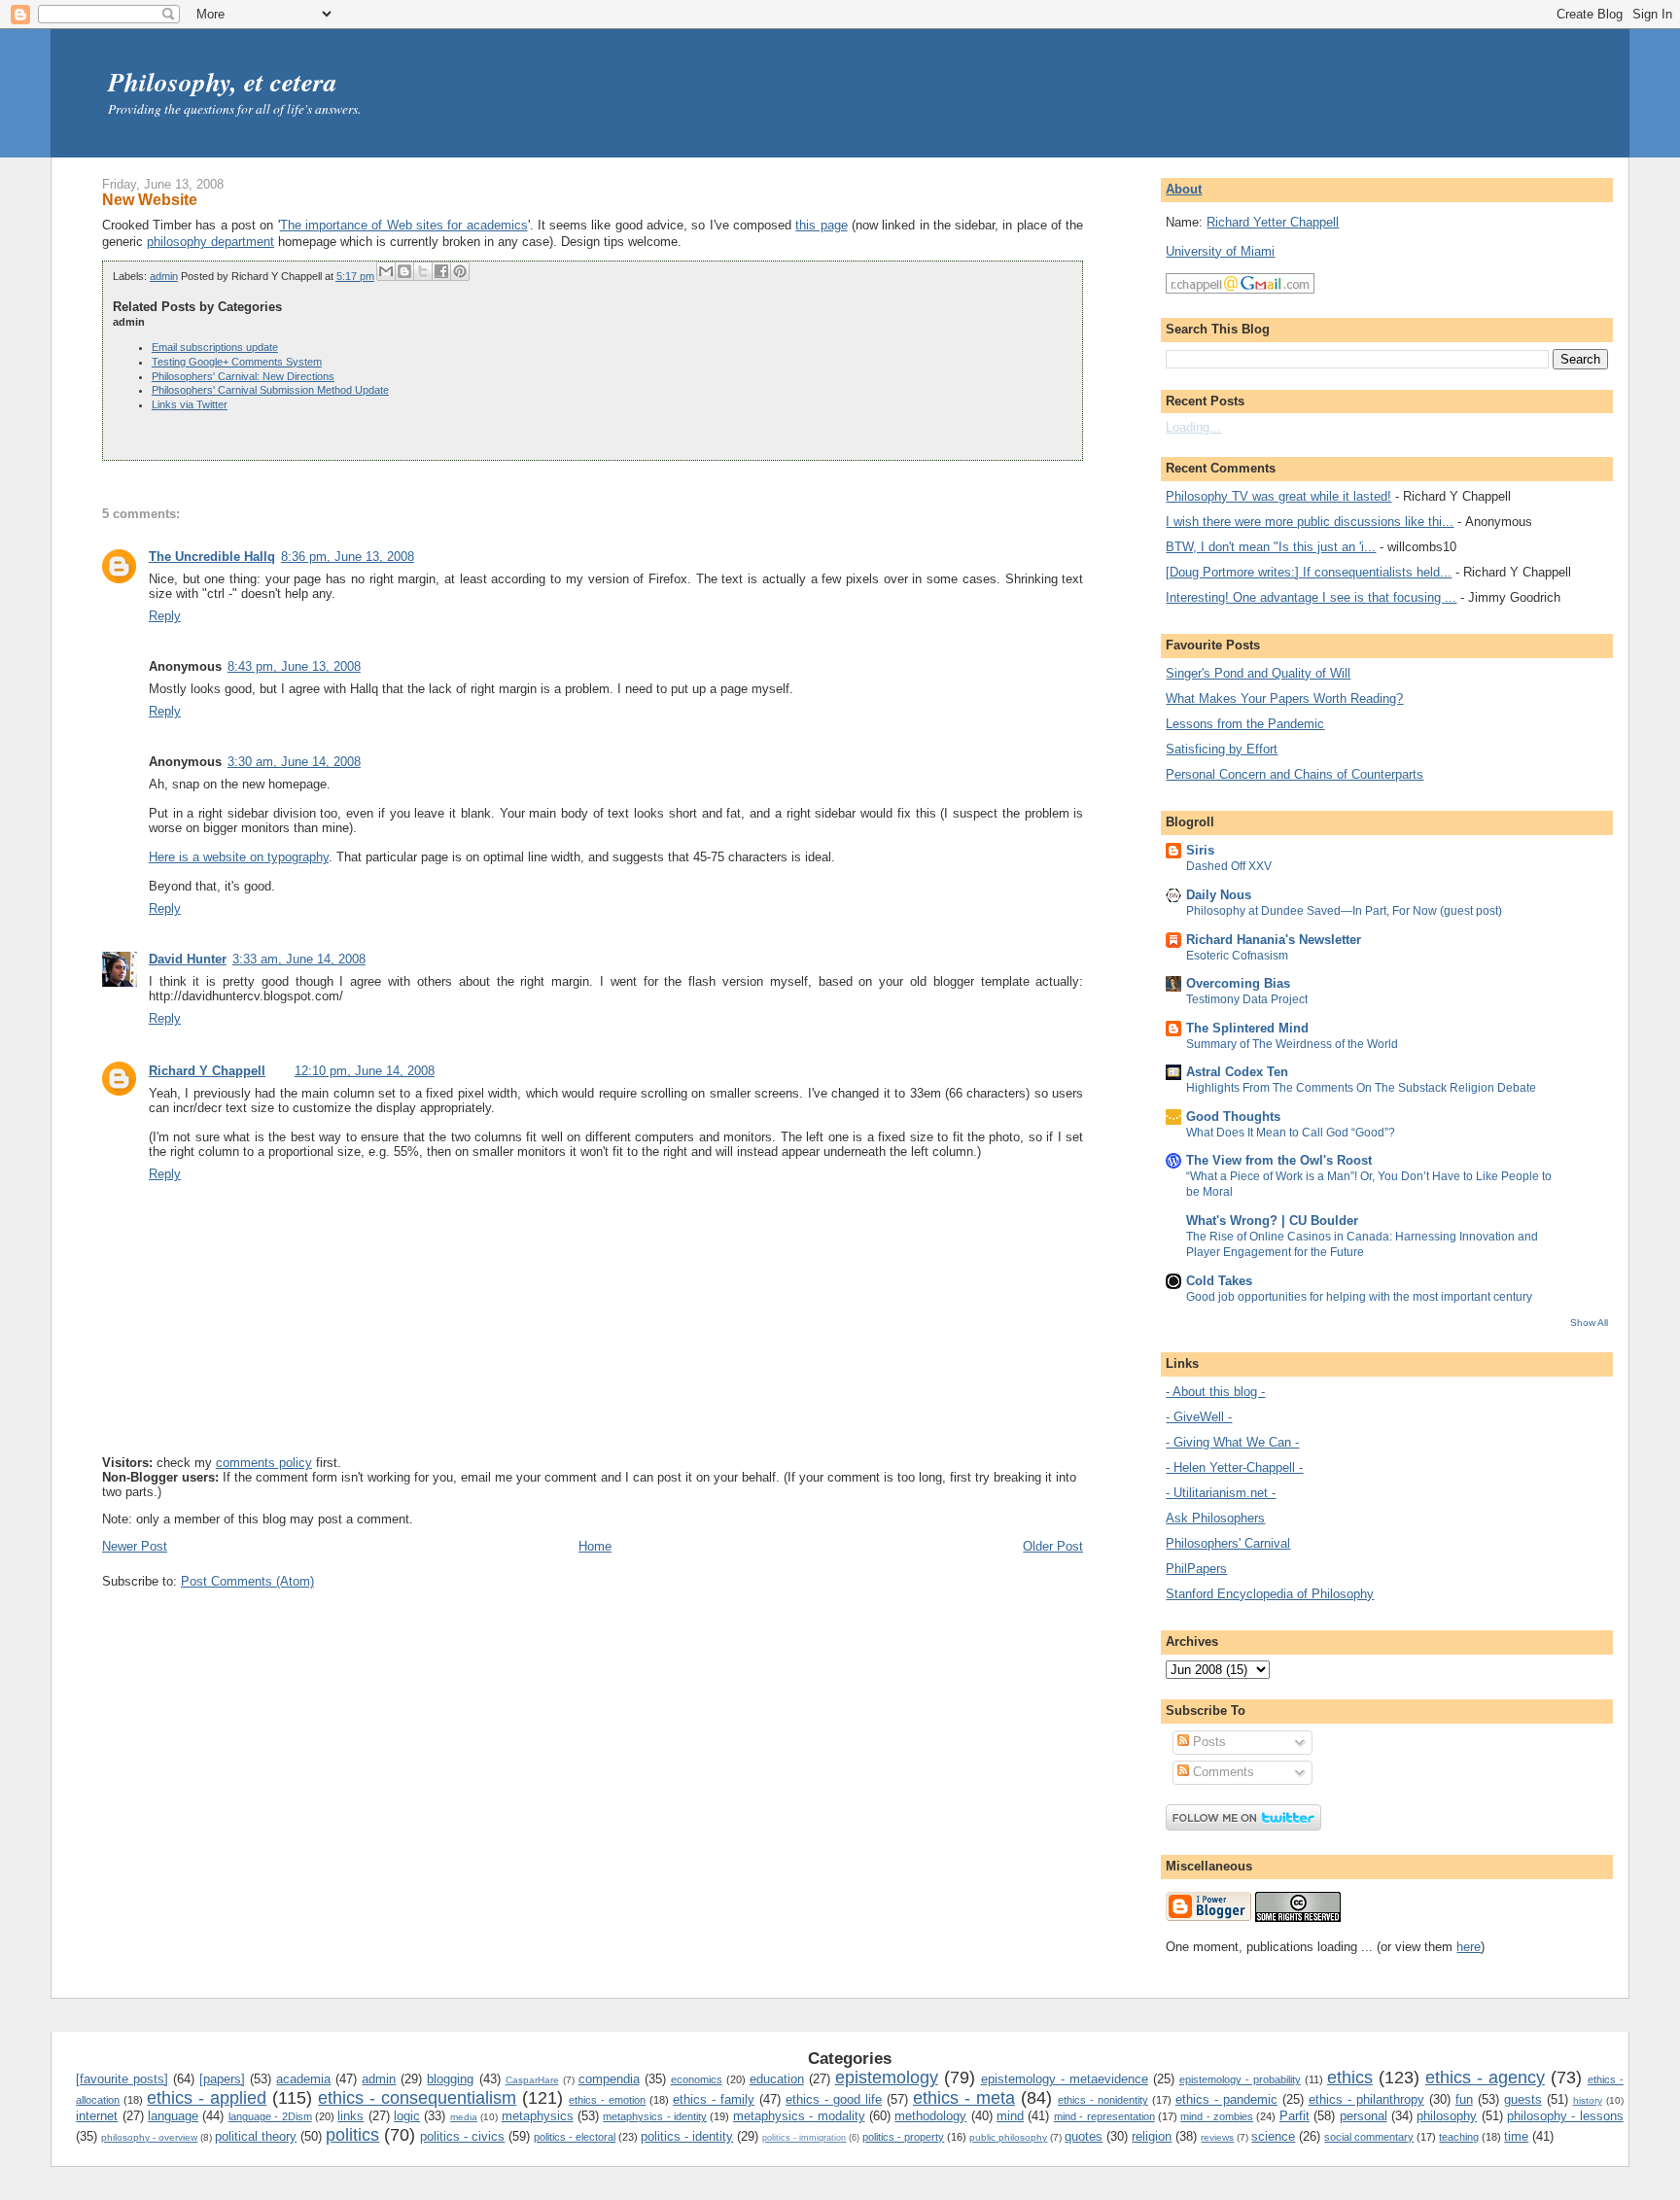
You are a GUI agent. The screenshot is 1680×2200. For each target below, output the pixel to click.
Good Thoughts (1233, 1117)
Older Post (1053, 1546)
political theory (256, 2136)
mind (1010, 2116)
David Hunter (188, 959)
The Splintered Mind (1247, 1028)
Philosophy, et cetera (223, 82)
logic (407, 2116)
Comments (1222, 1772)
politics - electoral (575, 2137)
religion (1152, 2136)
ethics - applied (207, 2098)
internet (97, 2116)
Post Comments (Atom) (247, 1581)
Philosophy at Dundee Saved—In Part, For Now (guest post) (1344, 911)
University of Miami (1220, 251)
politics (352, 2135)
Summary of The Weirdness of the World (1292, 1044)
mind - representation (1104, 2116)
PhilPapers (1196, 1569)
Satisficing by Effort (1222, 749)
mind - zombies (1217, 2116)
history (1588, 2100)
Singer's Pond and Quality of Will (1258, 673)
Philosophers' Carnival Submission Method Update (270, 390)
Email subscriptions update (215, 347)
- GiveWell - (1199, 1417)
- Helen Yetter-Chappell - (1234, 1467)
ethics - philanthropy (1366, 2099)
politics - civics (462, 2136)
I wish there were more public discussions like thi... (1310, 522)
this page (821, 225)
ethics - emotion (607, 2100)
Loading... (1193, 427)
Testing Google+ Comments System (237, 362)
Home (595, 1546)
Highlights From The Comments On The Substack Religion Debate (1361, 1088)
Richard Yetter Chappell (1273, 222)
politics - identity (687, 2136)
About (1184, 189)
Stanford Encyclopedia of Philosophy (1270, 1594)
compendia (609, 2079)
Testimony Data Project (1247, 999)
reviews (1217, 2137)
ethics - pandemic (1226, 2099)
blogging (450, 2079)
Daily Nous (1219, 895)
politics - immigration (804, 2138)
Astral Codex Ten (1237, 1072)
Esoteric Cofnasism (1237, 956)
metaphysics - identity (655, 2116)
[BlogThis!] (404, 271)
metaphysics (538, 2116)
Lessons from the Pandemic (1245, 724)
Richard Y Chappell (207, 1071)
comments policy (264, 1463)
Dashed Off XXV (1229, 866)
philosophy (1447, 2116)
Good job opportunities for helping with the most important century (1359, 1297)
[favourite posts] (122, 2079)
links (350, 2116)
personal (1364, 2116)
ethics (1350, 2078)
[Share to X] (423, 271)
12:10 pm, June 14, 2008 (365, 1071)
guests (1523, 2099)
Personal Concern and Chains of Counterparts (1295, 774)
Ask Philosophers (1215, 1518)
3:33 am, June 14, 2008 (299, 959)
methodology (930, 2116)
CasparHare (532, 2080)
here (1469, 1947)
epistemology (887, 2078)
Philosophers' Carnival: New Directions (243, 376)
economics (697, 2079)
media (464, 2117)
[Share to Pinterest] (460, 271)
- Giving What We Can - (1232, 1442)
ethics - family (714, 2099)
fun (1464, 2099)
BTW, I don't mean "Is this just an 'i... (1271, 547)
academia (303, 2079)
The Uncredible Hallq (212, 557)
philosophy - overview (149, 2137)
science (1273, 2136)
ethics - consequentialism (417, 2098)
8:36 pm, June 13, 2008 (348, 557)
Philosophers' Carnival (1228, 1543)
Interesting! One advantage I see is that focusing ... (1311, 597)
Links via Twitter (190, 404)
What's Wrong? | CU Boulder (1272, 1221)
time (1516, 2136)
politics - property (903, 2137)
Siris (1200, 850)
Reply (165, 616)
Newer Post (135, 1546)
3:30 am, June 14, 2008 (294, 762)
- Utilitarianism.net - (1221, 1493)
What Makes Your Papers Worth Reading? (1284, 698)
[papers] (222, 2079)
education (777, 2079)
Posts (1207, 1742)
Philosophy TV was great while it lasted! (1278, 496)
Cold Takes (1219, 1281)
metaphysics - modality (799, 2116)
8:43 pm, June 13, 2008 (294, 666)
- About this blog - (1215, 1392)
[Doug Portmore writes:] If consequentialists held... (1309, 572)
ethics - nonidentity (1103, 2100)
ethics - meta (964, 2098)
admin (164, 276)
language (173, 2116)
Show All (1589, 1323)
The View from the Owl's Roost (1279, 1160)
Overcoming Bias (1238, 983)
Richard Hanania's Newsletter (1274, 940)
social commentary (1369, 2137)
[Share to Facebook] (441, 271)
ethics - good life (834, 2099)
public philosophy (1008, 2137)
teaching (1459, 2137)
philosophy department (210, 242)
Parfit (1295, 2116)
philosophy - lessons (1565, 2116)
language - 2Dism (270, 2116)
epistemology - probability (1240, 2079)
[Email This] (386, 271)
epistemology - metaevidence (1065, 2079)
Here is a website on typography (239, 857)
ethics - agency (1485, 2078)
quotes (1084, 2136)
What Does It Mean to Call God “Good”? (1291, 1133)
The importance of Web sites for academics (404, 225)
